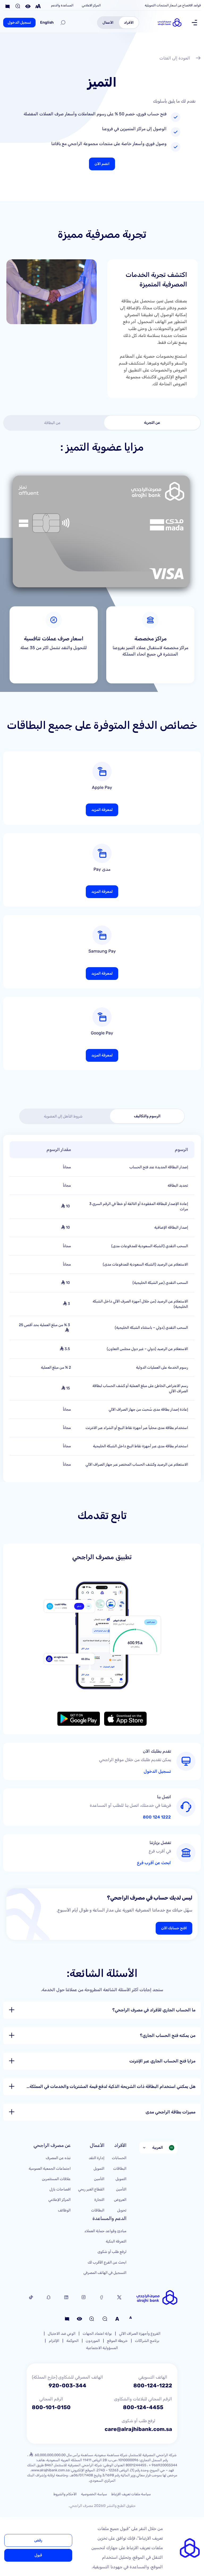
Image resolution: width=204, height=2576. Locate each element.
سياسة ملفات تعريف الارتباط (131, 2494)
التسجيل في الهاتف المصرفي (105, 2273)
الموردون (93, 2341)
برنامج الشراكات (147, 2341)
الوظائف (64, 2210)
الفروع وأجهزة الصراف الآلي (140, 2334)
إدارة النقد (97, 2158)
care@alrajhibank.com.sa (138, 2429)
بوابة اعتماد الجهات (97, 2334)
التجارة (99, 2200)
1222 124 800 (157, 1817)
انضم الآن (102, 164)
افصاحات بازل (60, 2189)
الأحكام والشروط (65, 2494)
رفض (38, 2540)
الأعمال (108, 22)
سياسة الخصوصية (94, 2494)
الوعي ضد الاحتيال (62, 2334)
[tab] (152, 423)
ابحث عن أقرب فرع (154, 1863)
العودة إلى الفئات (175, 58)
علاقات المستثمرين (56, 2179)
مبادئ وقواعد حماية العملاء (105, 2231)
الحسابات (119, 2158)
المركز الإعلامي (59, 2200)
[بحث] (63, 23)
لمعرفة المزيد (102, 810)
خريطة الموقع (117, 2341)
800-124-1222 (153, 2385)
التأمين (121, 2189)
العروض (120, 2200)
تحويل (122, 2210)
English (47, 22)
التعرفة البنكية (116, 2241)
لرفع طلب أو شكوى (112, 2252)
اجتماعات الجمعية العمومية (50, 2169)
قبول (38, 2555)
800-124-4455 (143, 2407)
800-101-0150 (51, 2407)
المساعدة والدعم (62, 5)
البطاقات (120, 2169)
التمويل (121, 2179)
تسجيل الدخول (19, 22)
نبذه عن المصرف (58, 2158)
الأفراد (129, 22)
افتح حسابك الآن (174, 1928)
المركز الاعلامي (91, 5)
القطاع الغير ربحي (91, 2189)
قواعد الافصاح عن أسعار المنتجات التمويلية (173, 5)
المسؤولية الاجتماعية (102, 2348)
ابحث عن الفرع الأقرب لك (107, 2262)
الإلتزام (54, 2341)
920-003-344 (67, 2385)
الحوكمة (73, 2341)
